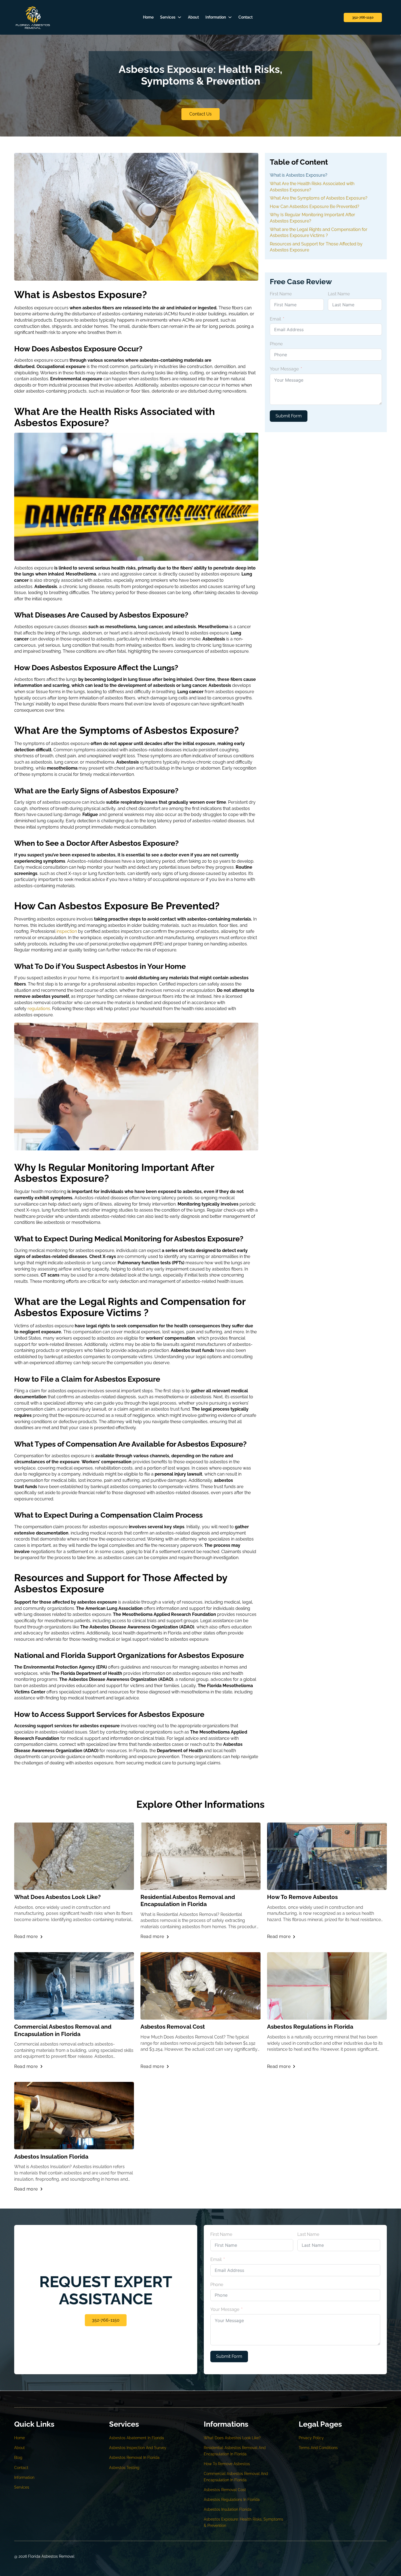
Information (216, 17)
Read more (26, 1937)
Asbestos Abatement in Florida (137, 2438)
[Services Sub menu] (179, 17)
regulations (39, 1009)
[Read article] (74, 1856)
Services (168, 17)
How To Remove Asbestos (302, 1897)
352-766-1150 (363, 17)
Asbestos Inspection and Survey (138, 2448)
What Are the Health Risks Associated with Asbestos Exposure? (312, 187)
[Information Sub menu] (230, 17)
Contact (246, 17)
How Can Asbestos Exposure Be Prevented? (315, 207)
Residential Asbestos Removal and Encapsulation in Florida (188, 1900)
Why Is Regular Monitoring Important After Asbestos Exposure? (312, 218)
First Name (281, 294)
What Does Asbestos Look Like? (57, 1897)
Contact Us (200, 114)
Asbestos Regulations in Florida (310, 2027)
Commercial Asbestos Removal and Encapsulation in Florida (63, 2030)
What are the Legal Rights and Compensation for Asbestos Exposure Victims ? (319, 233)
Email (275, 319)
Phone (276, 344)
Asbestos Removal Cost (173, 2027)
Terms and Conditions (318, 2448)
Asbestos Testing (124, 2468)
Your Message (284, 369)
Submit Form (289, 416)
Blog (18, 2458)
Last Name (339, 294)
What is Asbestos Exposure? (299, 175)
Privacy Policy (311, 2438)
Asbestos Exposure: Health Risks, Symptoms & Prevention (243, 2522)
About (193, 17)
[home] (33, 17)
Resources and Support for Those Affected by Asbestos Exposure (316, 247)
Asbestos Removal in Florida (134, 2458)
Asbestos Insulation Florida (51, 2157)
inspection (67, 931)
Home (148, 17)
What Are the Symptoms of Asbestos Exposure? (319, 198)
